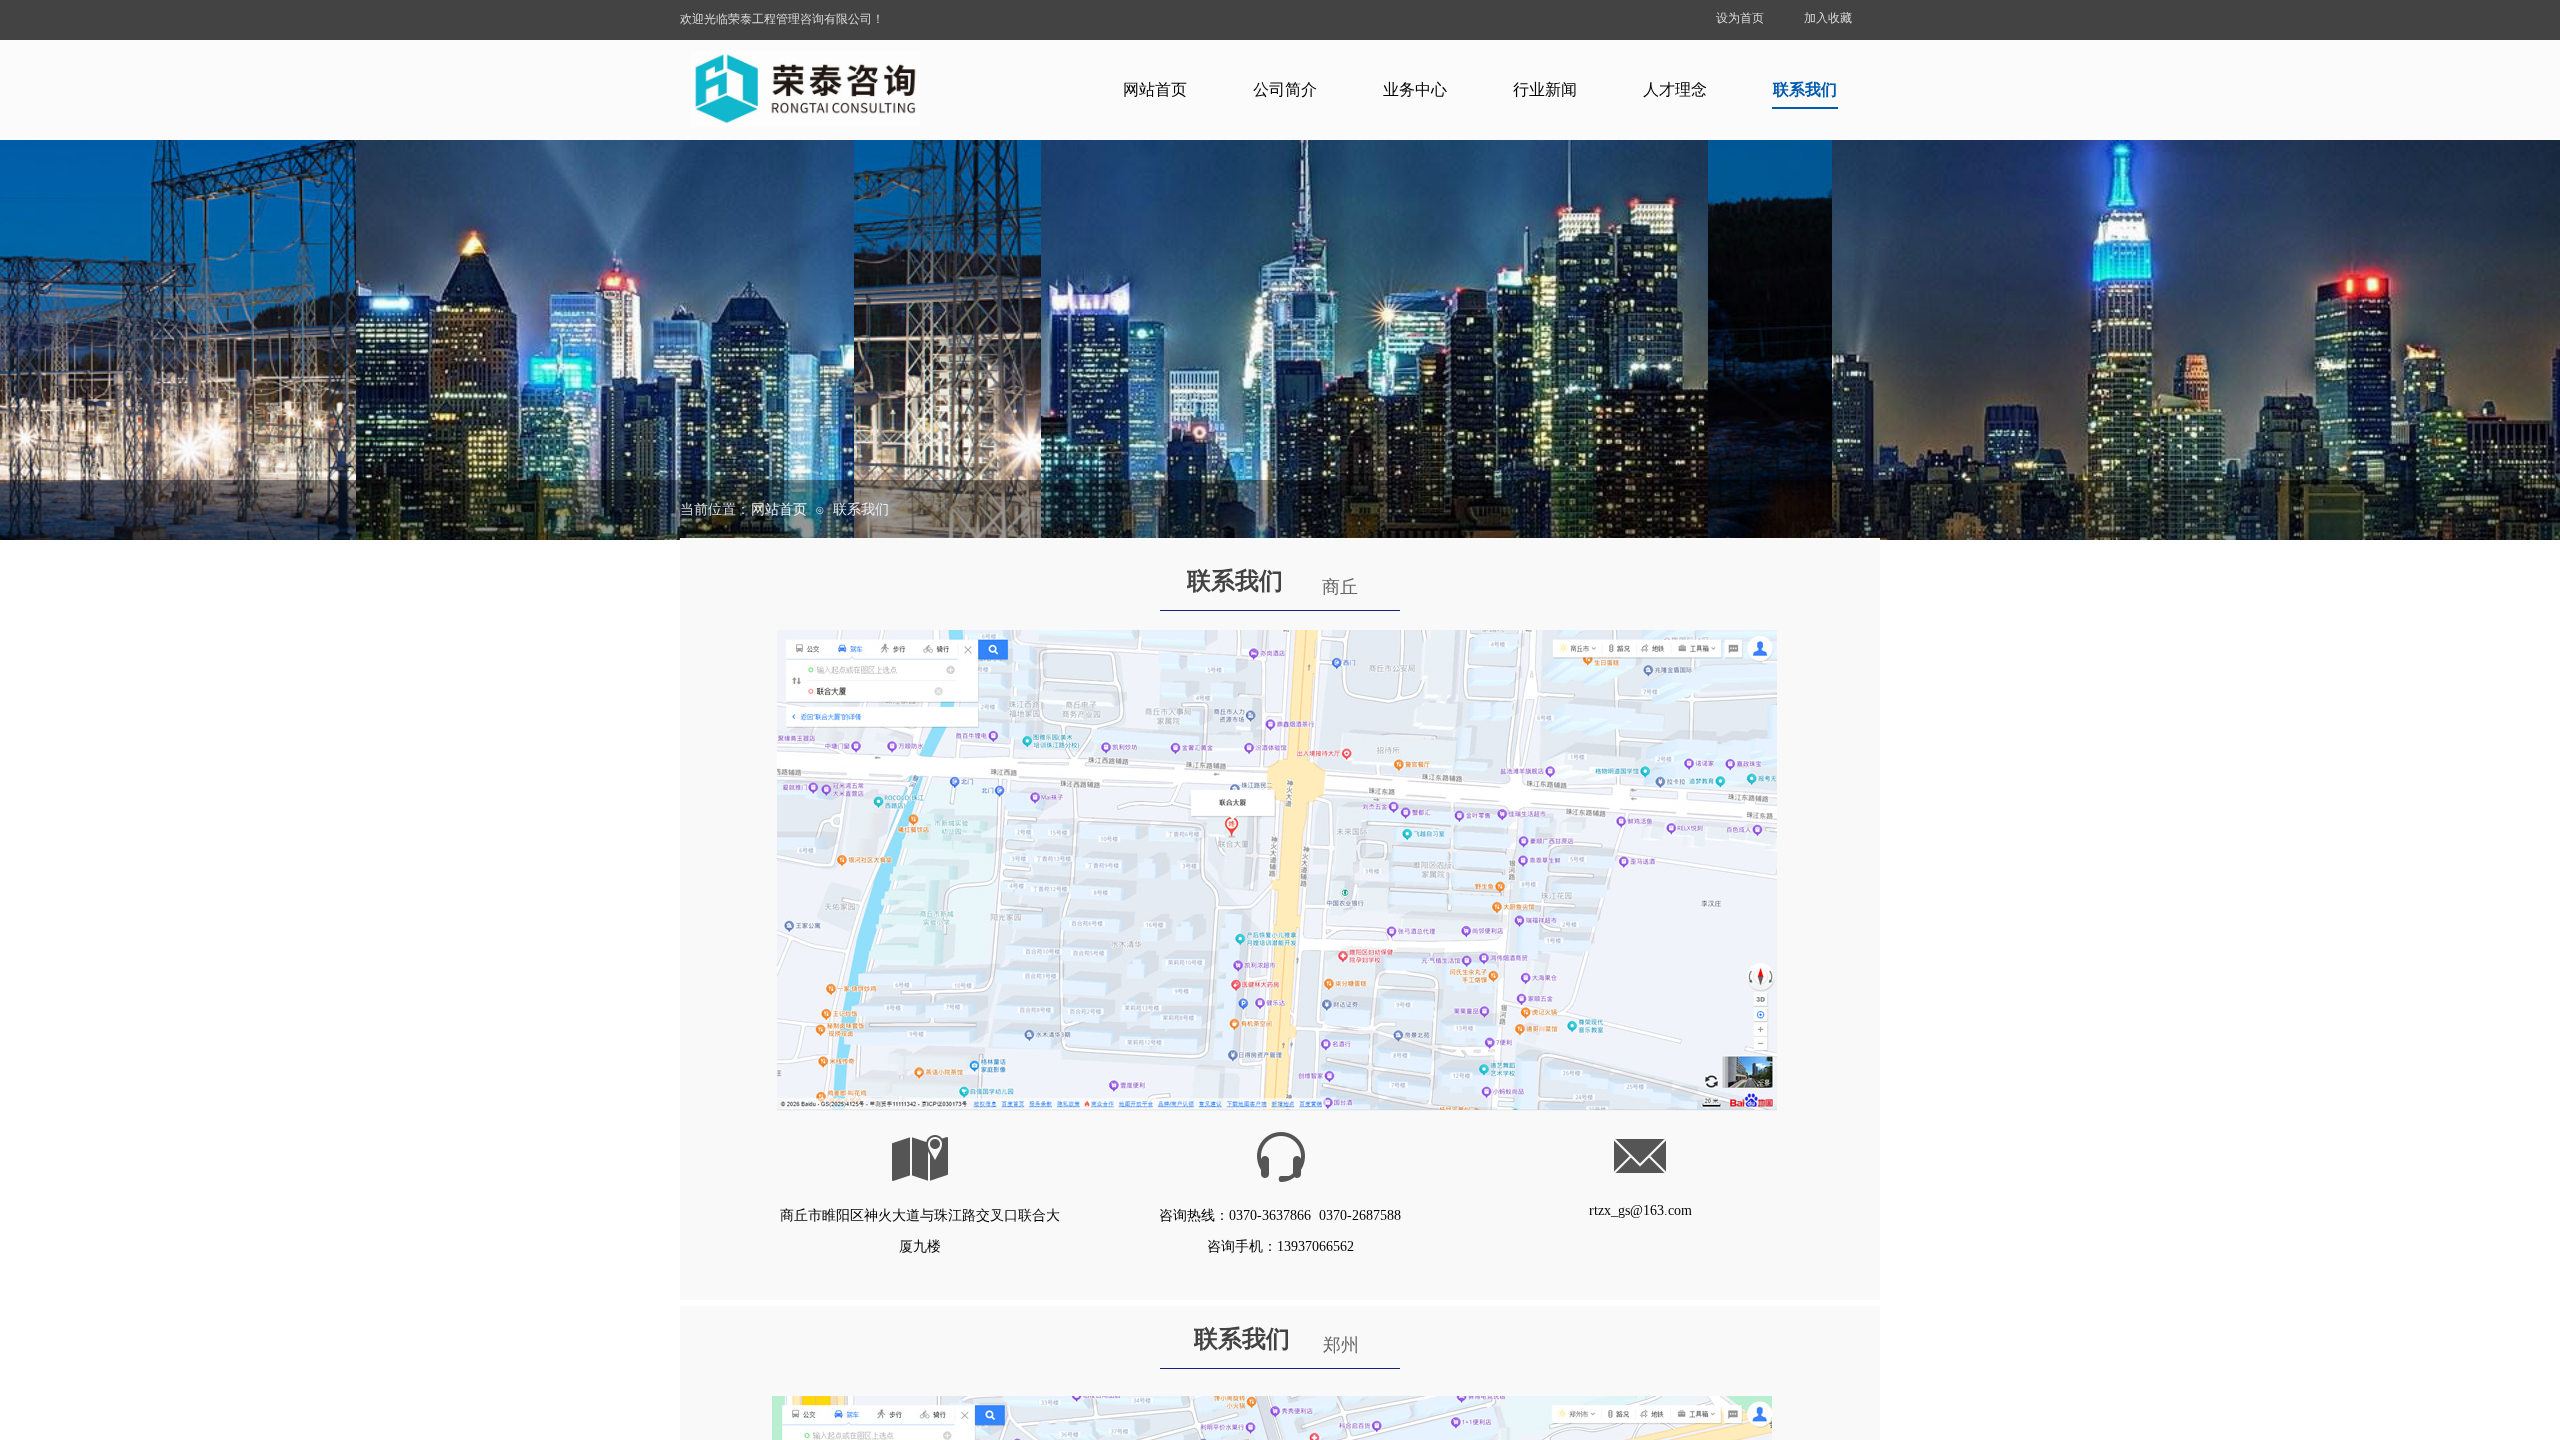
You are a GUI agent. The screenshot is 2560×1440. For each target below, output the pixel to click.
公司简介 (1285, 89)
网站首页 (1155, 89)
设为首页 (1740, 18)
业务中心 (1415, 89)
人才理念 (1675, 89)
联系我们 (1805, 89)
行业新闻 (1545, 89)
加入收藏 (1828, 18)
